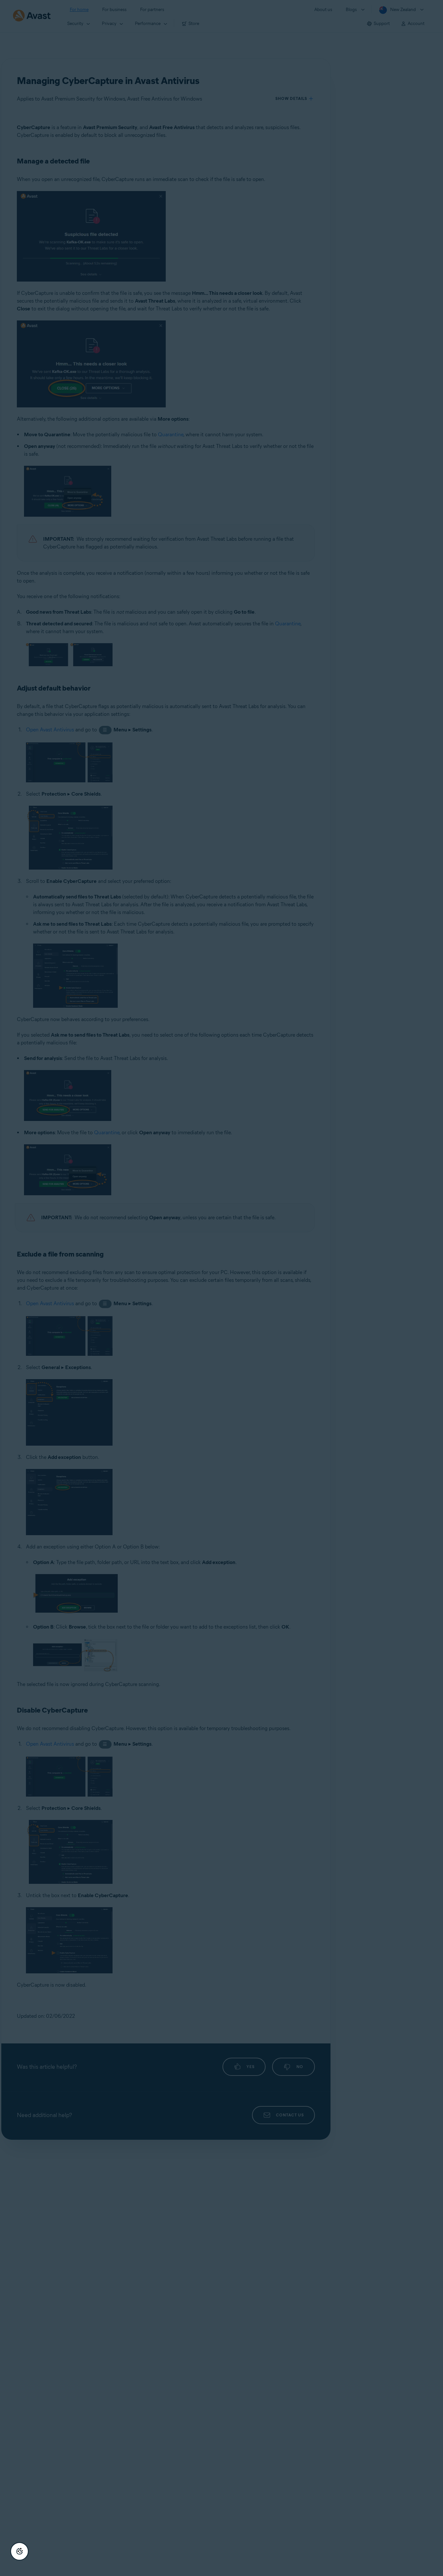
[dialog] (221, 1288)
